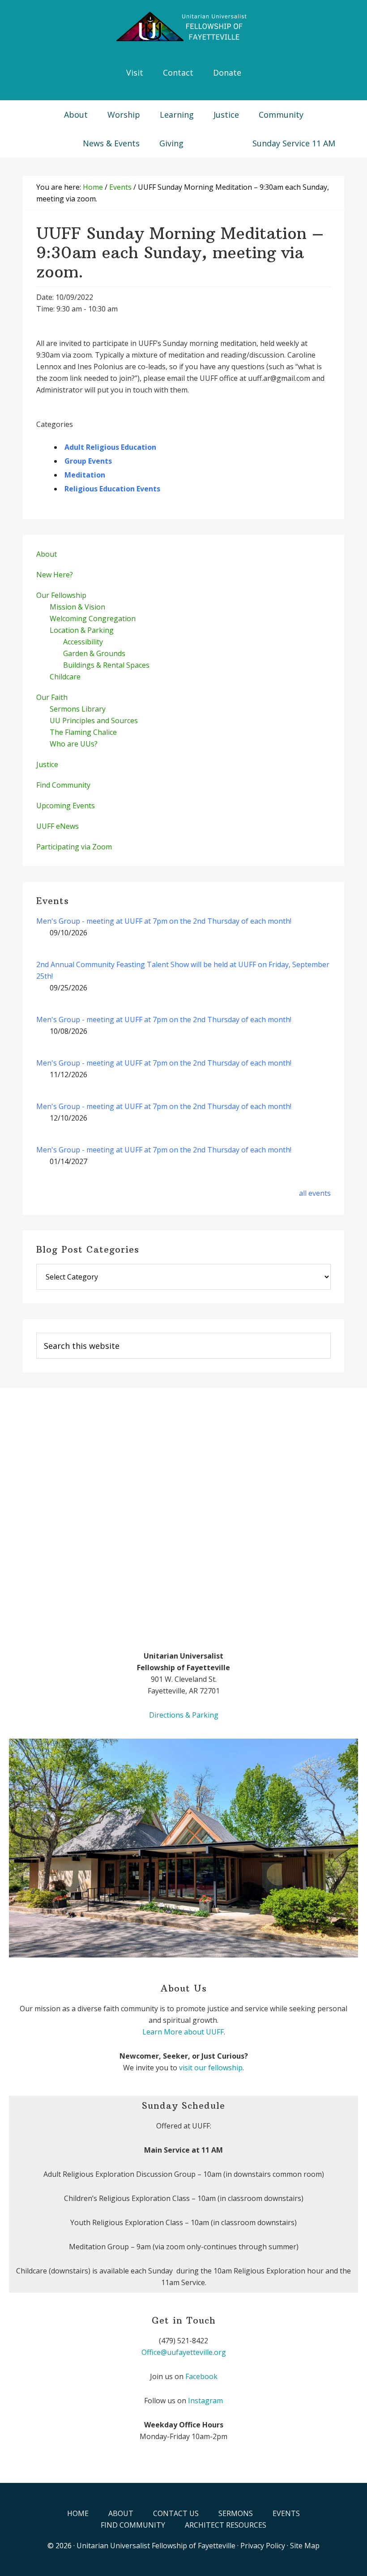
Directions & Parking (184, 1715)
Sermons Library (78, 709)
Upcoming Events (66, 806)
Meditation (85, 475)
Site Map (305, 2546)
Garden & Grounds (94, 653)
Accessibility (83, 642)
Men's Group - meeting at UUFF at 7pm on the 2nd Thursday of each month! (164, 921)
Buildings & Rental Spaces (106, 665)
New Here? (55, 575)
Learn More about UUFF (183, 2032)
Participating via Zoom (74, 847)
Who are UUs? (74, 744)
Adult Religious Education (110, 447)
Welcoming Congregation (93, 618)
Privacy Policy (263, 2546)
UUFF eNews (58, 826)
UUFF (183, 27)
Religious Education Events (112, 489)
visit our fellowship (211, 2068)
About (47, 554)
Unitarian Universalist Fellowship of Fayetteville (156, 2546)
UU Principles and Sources (94, 721)
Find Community (63, 785)
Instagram (205, 2401)
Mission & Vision (77, 607)
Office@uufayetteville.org (184, 2352)
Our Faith (52, 697)
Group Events (88, 461)
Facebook (201, 2376)
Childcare (65, 677)
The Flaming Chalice (83, 732)
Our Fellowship (61, 595)
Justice (47, 764)
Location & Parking (82, 630)
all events (315, 1193)
